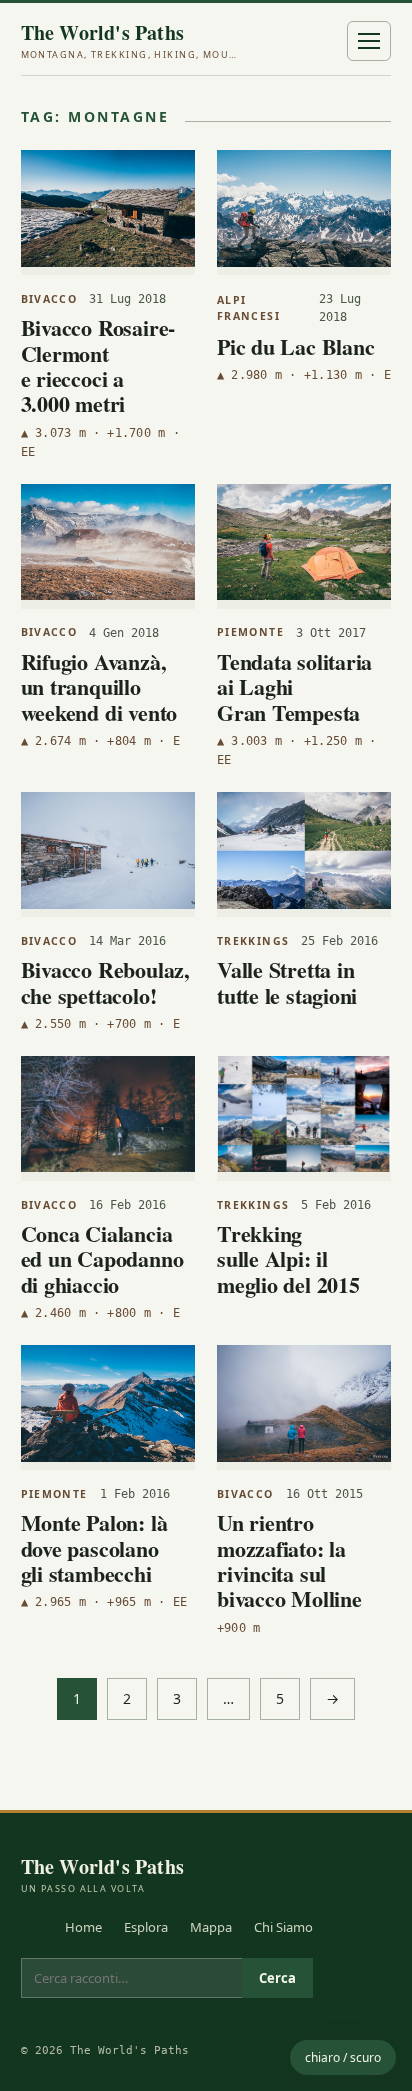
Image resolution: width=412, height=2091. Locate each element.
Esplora (146, 1927)
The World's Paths (131, 41)
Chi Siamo (283, 1927)
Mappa (211, 1927)
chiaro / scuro (343, 2057)
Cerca (277, 1978)
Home (83, 1927)
